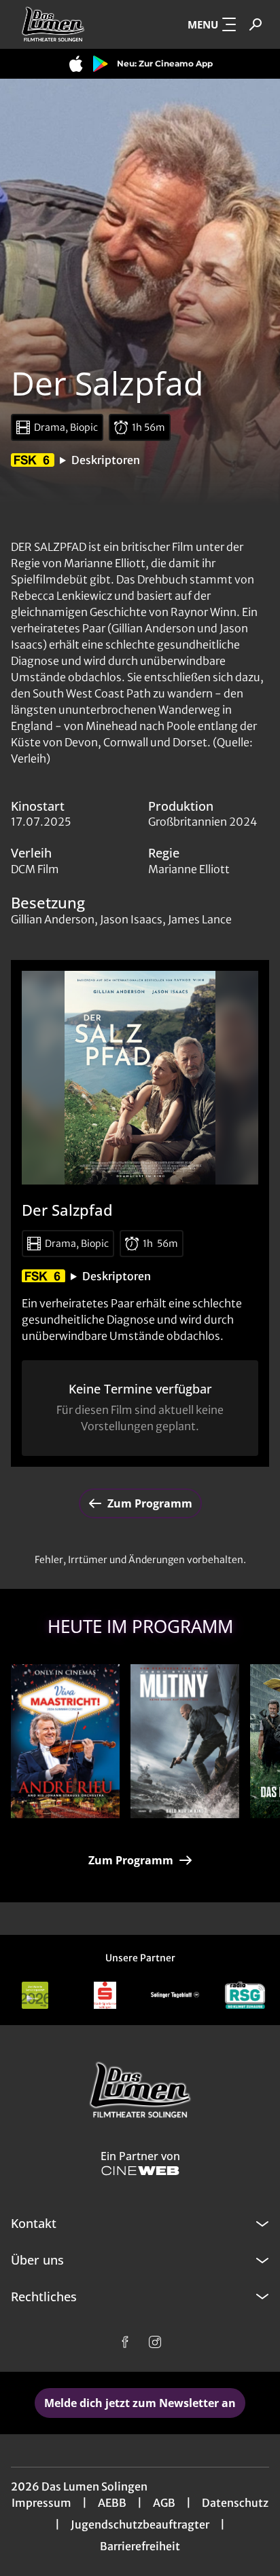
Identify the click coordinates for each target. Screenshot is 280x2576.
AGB (164, 2503)
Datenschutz (235, 2503)
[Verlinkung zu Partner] (35, 1995)
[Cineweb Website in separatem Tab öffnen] (140, 2171)
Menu (203, 24)
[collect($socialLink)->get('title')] (125, 2342)
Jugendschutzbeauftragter (140, 2524)
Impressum (41, 2503)
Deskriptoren (106, 460)
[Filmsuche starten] (256, 24)
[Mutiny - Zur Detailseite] (185, 1741)
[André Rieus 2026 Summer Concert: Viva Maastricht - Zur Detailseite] (65, 1741)
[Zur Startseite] (73, 24)
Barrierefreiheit (140, 2546)
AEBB (112, 2503)
